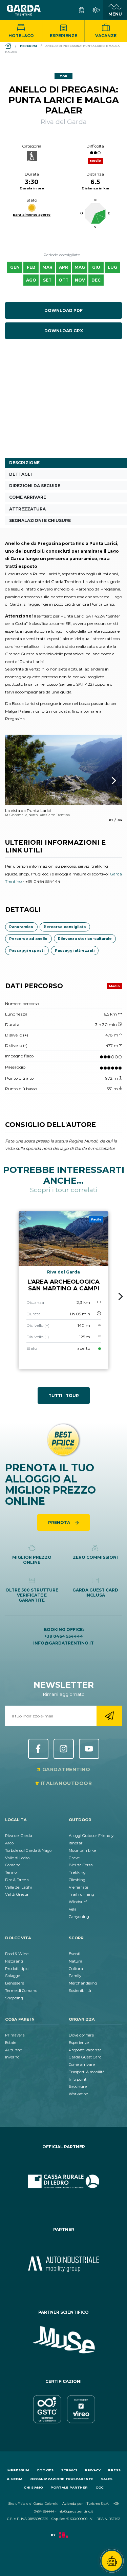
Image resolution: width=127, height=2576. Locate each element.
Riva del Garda (19, 1836)
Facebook (38, 1749)
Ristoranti (14, 1961)
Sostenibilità (80, 1991)
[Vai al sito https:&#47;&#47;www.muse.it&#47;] (63, 2340)
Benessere (15, 1983)
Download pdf (63, 310)
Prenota (60, 1522)
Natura (76, 1961)
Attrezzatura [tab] (27, 509)
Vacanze (106, 36)
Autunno (14, 2050)
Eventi (75, 1954)
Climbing (77, 1880)
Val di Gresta (17, 1894)
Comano (13, 1865)
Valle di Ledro (17, 1858)
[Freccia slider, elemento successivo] (105, 781)
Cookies (45, 2470)
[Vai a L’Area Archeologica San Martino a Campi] (63, 1290)
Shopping (14, 1998)
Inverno (12, 2057)
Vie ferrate (78, 1887)
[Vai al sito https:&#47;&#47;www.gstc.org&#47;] (63, 2409)
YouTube (89, 1749)
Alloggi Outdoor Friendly (91, 1836)
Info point (78, 2079)
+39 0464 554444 (64, 1636)
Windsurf (78, 1902)
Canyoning (79, 1917)
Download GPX (64, 331)
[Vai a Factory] (63, 2538)
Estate (11, 2043)
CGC (100, 2487)
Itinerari (76, 1843)
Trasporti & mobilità (87, 2072)
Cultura (76, 1969)
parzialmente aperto (32, 215)
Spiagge (13, 1976)
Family (75, 1976)
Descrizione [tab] (24, 463)
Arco (9, 1843)
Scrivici (69, 2470)
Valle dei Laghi (18, 1887)
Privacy (93, 2470)
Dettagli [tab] (20, 474)
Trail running (81, 1894)
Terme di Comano (21, 1991)
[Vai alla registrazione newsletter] (109, 1716)
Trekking (77, 1872)
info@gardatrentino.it (63, 1643)
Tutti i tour (64, 1396)
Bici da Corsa (81, 1865)
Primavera (15, 2035)
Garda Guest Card (85, 2057)
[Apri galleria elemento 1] (63, 770)
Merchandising (83, 1983)
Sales (107, 2479)
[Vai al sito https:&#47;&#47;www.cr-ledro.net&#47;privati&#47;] (63, 2181)
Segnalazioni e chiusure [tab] (40, 520)
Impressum (18, 2470)
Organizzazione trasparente (62, 2479)
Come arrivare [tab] (28, 497)
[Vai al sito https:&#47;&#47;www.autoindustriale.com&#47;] (63, 2264)
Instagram (64, 1749)
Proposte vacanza (85, 2050)
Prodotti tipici (17, 1969)
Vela (73, 1909)
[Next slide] (121, 1296)
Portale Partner (69, 2487)
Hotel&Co (21, 36)
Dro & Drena (17, 1880)
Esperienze (63, 36)
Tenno (11, 1872)
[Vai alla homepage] (24, 10)
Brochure (78, 2086)
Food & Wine (17, 1954)
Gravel (75, 1858)
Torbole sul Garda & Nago (28, 1850)
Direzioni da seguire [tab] (35, 486)
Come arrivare (82, 2065)
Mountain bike (82, 1850)
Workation (79, 2094)
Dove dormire (81, 2035)
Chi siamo (33, 2487)
